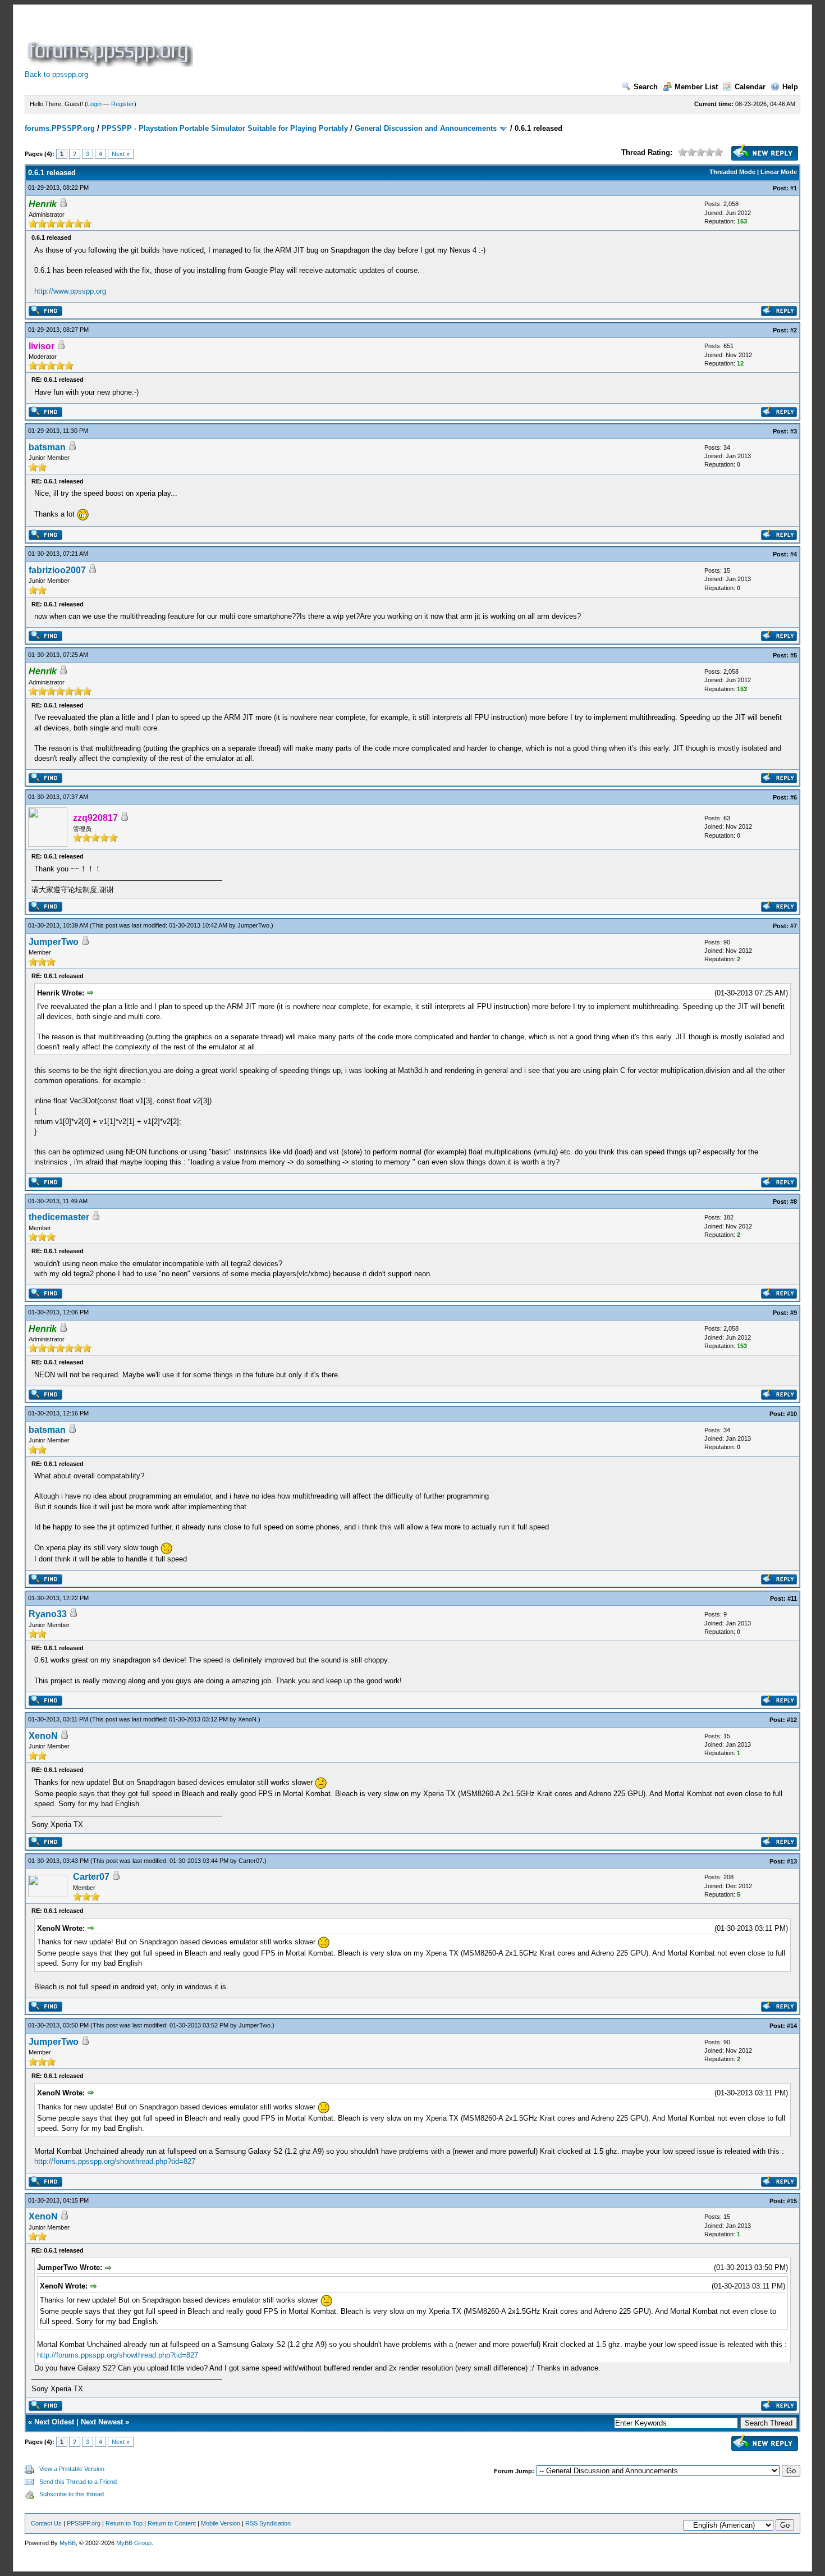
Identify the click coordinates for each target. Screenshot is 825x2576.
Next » (121, 154)
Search (646, 87)
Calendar (750, 87)
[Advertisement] (400, 42)
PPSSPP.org (84, 2523)
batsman (47, 447)
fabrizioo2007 (57, 570)
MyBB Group (134, 2543)
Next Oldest (54, 2422)
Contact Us (46, 2523)
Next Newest (102, 2422)
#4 (794, 554)
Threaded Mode (732, 172)
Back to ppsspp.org (56, 74)
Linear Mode (779, 172)
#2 (794, 330)
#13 (792, 1861)
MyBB (68, 2543)
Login (94, 104)
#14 (792, 2026)
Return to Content (172, 2523)
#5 (794, 655)
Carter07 (251, 1861)
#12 (792, 1720)
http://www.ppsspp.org (70, 291)
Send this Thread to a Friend (78, 2482)
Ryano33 (48, 1614)
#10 (792, 1414)
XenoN (247, 1719)
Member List (696, 87)
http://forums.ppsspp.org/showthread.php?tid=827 (115, 2161)
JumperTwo (253, 925)
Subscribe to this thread (72, 2494)
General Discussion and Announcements (426, 128)
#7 (794, 926)
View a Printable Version (72, 2469)
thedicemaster (59, 1217)
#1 (794, 188)
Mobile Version (221, 2523)
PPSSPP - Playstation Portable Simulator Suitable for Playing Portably (225, 128)
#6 (794, 797)
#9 (794, 1313)
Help (790, 87)
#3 (794, 431)
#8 (794, 1202)
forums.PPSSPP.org (60, 128)
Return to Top (124, 2523)
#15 (792, 2201)
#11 (792, 1598)
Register (123, 104)
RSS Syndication (268, 2523)
